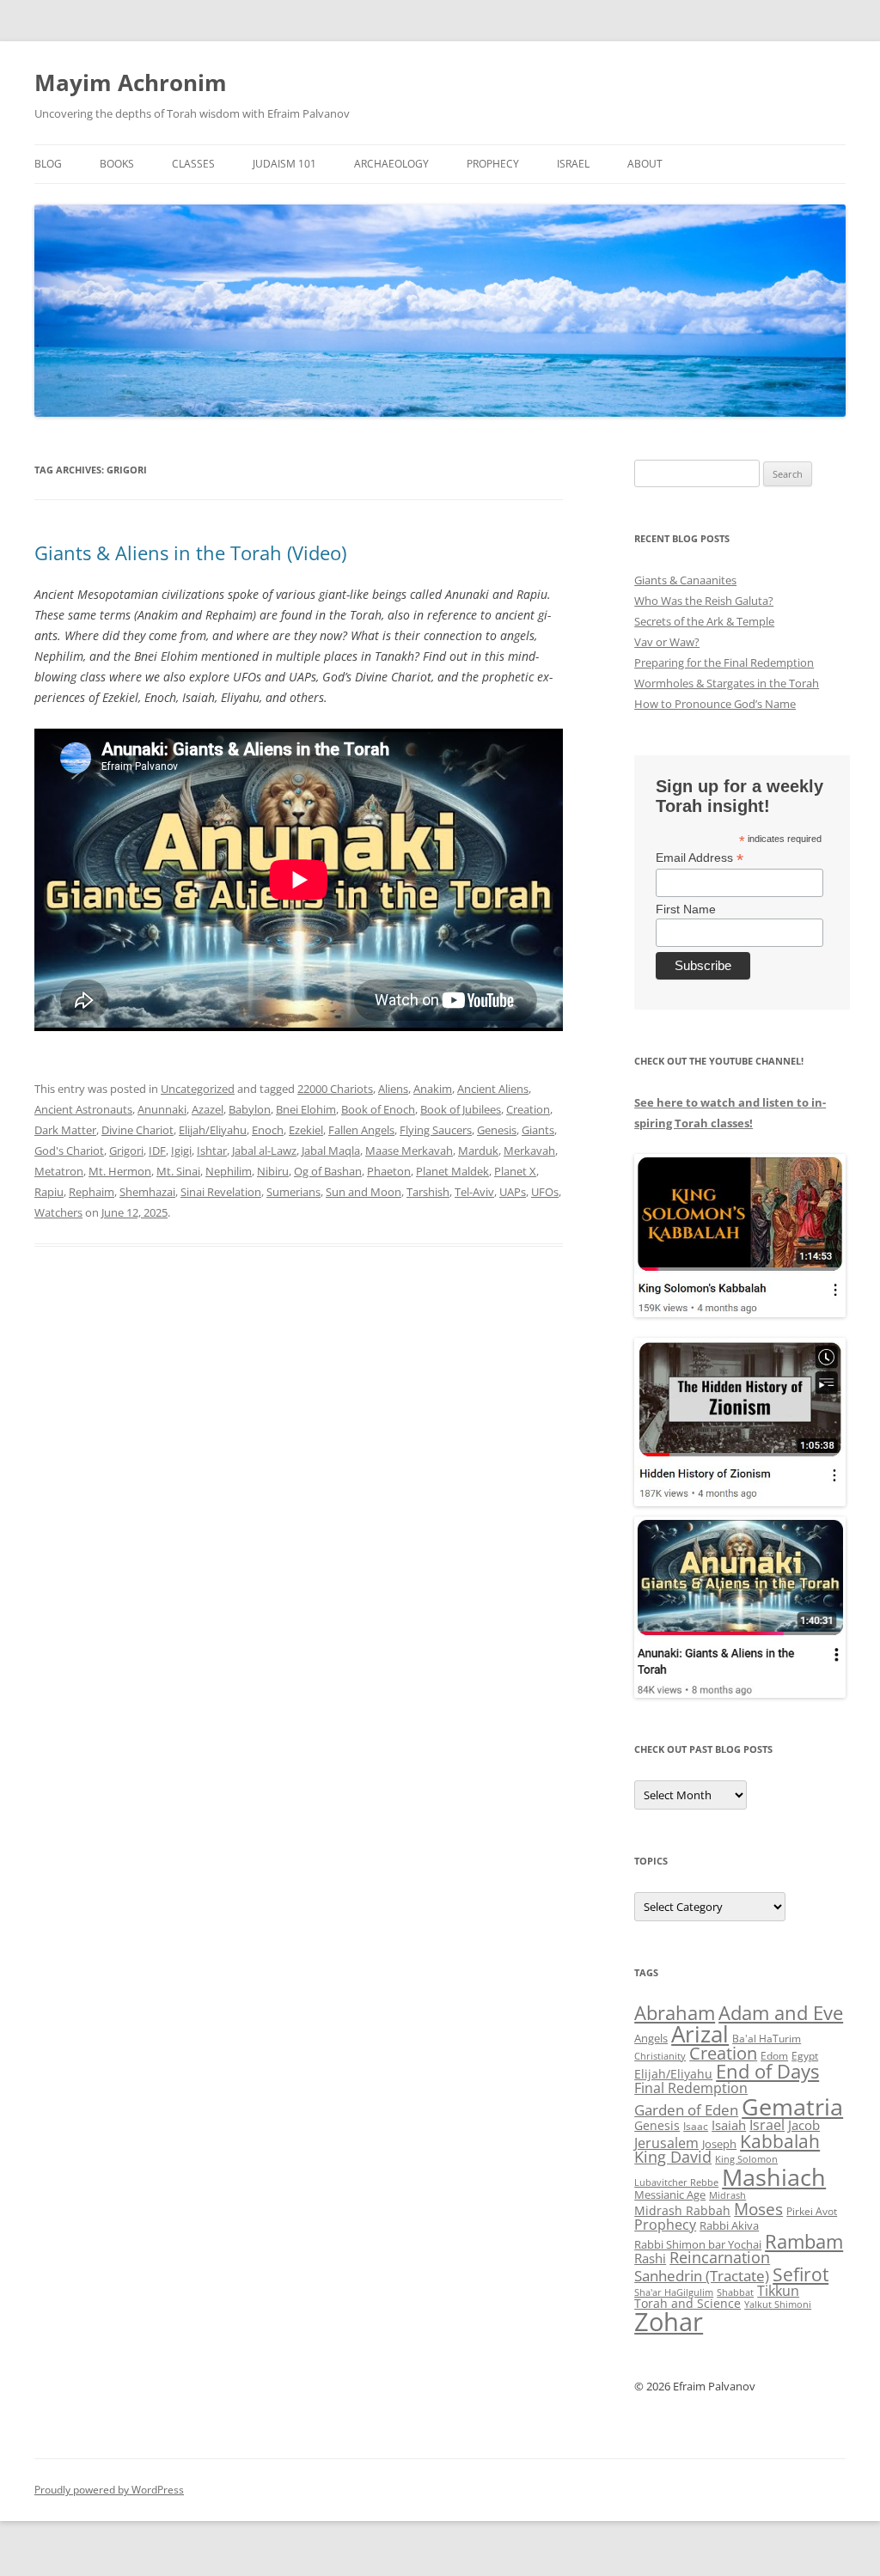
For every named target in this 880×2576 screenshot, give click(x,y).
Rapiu (49, 1192)
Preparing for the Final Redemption (724, 662)
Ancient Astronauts (83, 1109)
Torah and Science (687, 2303)
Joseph (719, 2144)
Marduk (478, 1151)
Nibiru (273, 1171)
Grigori (126, 1151)
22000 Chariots (335, 1089)
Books (117, 164)
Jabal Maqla (331, 1151)
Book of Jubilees (461, 1109)
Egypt (805, 2056)
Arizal (700, 2034)
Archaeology (391, 164)
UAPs (513, 1192)
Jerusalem (666, 2143)
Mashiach (774, 2177)
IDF (157, 1151)
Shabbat (735, 2292)
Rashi (650, 2258)
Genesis (497, 1130)
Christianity (660, 2056)
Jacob (804, 2125)
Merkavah (529, 1151)
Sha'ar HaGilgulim (674, 2292)
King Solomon (746, 2159)
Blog (48, 164)
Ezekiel (306, 1130)
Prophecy (493, 164)
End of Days (767, 2071)
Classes (193, 164)
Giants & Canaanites (685, 580)
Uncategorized (198, 1089)
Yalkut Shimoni (778, 2304)
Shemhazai (147, 1192)
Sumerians (293, 1192)
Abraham (675, 2013)
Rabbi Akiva (729, 2225)
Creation (528, 1109)
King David (673, 2157)
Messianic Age (670, 2194)
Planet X (515, 1171)
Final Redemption (691, 2088)
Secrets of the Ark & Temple (704, 621)
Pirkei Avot (812, 2211)
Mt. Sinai (178, 1171)
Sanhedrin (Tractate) (702, 2276)
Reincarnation (720, 2257)
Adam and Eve (781, 2013)
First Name (686, 909)
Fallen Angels (361, 1130)
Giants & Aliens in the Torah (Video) (190, 552)
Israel (573, 164)
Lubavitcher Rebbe (676, 2182)
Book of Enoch (378, 1109)
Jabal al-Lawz (264, 1151)
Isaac (696, 2126)
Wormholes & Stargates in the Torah (727, 683)
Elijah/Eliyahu (213, 1130)
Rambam (804, 2241)
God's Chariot (69, 1151)
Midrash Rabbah (682, 2210)
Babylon (250, 1109)
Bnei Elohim (306, 1109)
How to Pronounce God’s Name (715, 704)
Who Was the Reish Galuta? (704, 601)
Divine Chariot (137, 1130)
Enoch (268, 1130)
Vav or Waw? (667, 642)
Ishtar (212, 1151)
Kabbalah (780, 2141)
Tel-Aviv (474, 1192)
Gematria (792, 2106)
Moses (758, 2209)
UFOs (545, 1192)
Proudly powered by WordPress (109, 2490)
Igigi (181, 1151)
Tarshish (428, 1192)
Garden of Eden (686, 2110)
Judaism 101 (284, 164)
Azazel (208, 1109)
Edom (774, 2056)
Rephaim (92, 1192)
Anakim (433, 1089)
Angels (651, 2038)
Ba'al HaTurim (767, 2039)
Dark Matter (65, 1130)
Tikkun (778, 2291)
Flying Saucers (436, 1130)
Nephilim (229, 1171)
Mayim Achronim (131, 82)
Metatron (59, 1171)
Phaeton (389, 1171)
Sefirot (801, 2274)
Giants (538, 1130)
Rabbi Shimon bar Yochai (698, 2244)
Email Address (700, 858)
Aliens (393, 1089)
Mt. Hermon (120, 1171)
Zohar (669, 2322)
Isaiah (729, 2125)
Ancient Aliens (493, 1089)
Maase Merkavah (409, 1151)
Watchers (58, 1212)
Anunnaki (162, 1109)
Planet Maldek (452, 1171)
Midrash (727, 2195)
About (645, 164)
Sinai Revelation (221, 1192)
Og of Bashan (328, 1171)
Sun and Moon (364, 1192)
